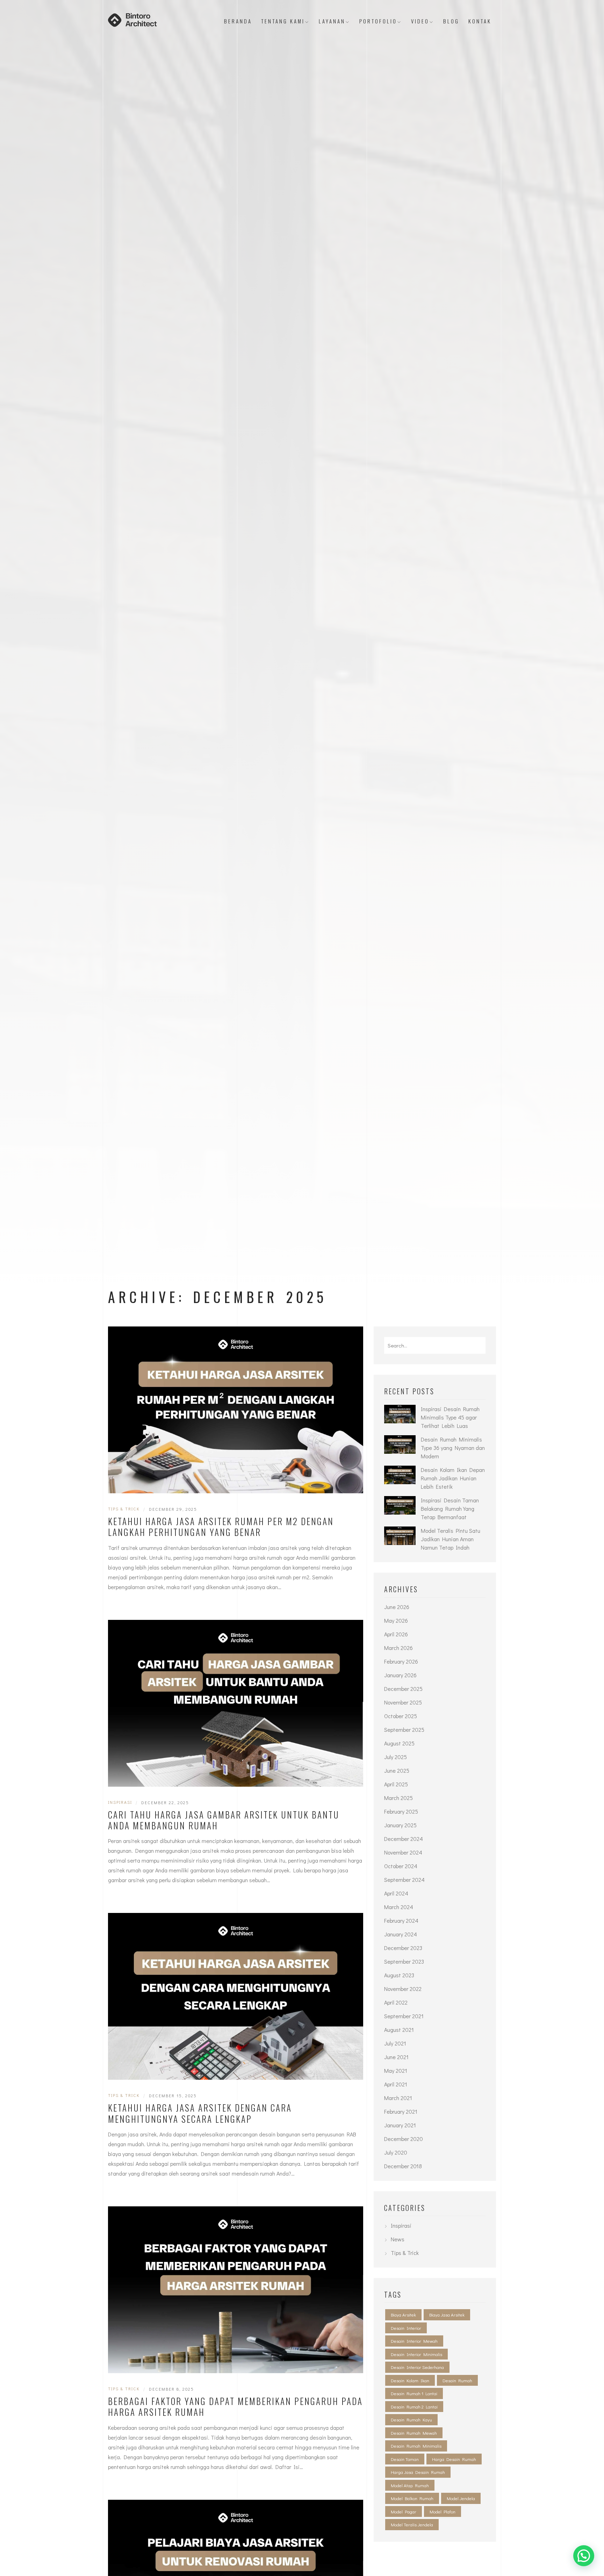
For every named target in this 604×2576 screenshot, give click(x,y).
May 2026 (396, 1620)
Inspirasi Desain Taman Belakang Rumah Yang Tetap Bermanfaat (450, 1508)
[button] (584, 2556)
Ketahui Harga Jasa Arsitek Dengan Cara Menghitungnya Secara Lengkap (200, 2113)
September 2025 (404, 1730)
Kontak (480, 21)
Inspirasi (120, 1802)
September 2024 (404, 1880)
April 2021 (396, 2084)
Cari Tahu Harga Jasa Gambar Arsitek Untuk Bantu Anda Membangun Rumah (224, 1820)
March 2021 (398, 2098)
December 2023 (403, 1948)
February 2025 (401, 1811)
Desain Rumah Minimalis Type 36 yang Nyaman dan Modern (453, 1448)
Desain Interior (406, 2328)
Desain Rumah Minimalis (416, 2446)
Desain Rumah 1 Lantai (414, 2393)
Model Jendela (461, 2498)
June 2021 (396, 2057)
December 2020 (404, 2139)
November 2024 (403, 1852)
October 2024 (401, 1866)
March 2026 (398, 1648)
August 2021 (399, 2030)
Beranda (238, 21)
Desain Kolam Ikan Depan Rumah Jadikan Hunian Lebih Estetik (453, 1478)
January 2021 (400, 2125)
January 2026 (400, 1675)
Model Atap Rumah (410, 2485)
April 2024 (396, 1893)
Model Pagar (404, 2511)
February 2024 (401, 1920)
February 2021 (401, 2111)
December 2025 (403, 1689)
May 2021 (396, 2070)
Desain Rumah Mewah (414, 2433)
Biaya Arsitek (403, 2315)
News (398, 2239)
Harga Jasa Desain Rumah (418, 2472)
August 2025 (399, 1743)
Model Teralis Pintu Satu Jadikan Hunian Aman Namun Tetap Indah (451, 1539)
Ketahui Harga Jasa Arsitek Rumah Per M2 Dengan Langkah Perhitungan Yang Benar (221, 1527)
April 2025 (396, 1784)
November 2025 (403, 1702)
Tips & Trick (124, 1509)
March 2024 (399, 1907)
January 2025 (400, 1825)
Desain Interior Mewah (414, 2341)
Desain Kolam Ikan (410, 2380)
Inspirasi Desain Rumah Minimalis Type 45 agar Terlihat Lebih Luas (450, 1417)
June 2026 (397, 1607)
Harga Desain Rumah (454, 2459)
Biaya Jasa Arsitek (447, 2315)
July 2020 (396, 2152)
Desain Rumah (457, 2380)
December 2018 (403, 2166)
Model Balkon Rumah (412, 2498)
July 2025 (396, 1757)
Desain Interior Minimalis (416, 2354)
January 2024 (401, 1934)
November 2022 (403, 1989)
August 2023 (399, 1975)
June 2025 (397, 1770)
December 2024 (404, 1839)
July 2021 (395, 2043)
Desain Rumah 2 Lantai (414, 2407)
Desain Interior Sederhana (417, 2367)
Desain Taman (405, 2459)
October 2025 (401, 1716)
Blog (451, 21)
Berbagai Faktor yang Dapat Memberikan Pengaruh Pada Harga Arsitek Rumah (235, 2407)
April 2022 (396, 2002)
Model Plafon (443, 2511)
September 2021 (404, 2016)
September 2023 (404, 1961)
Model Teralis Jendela (412, 2524)
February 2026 (401, 1661)
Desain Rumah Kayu (411, 2420)
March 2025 (398, 1798)
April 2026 (396, 1634)
